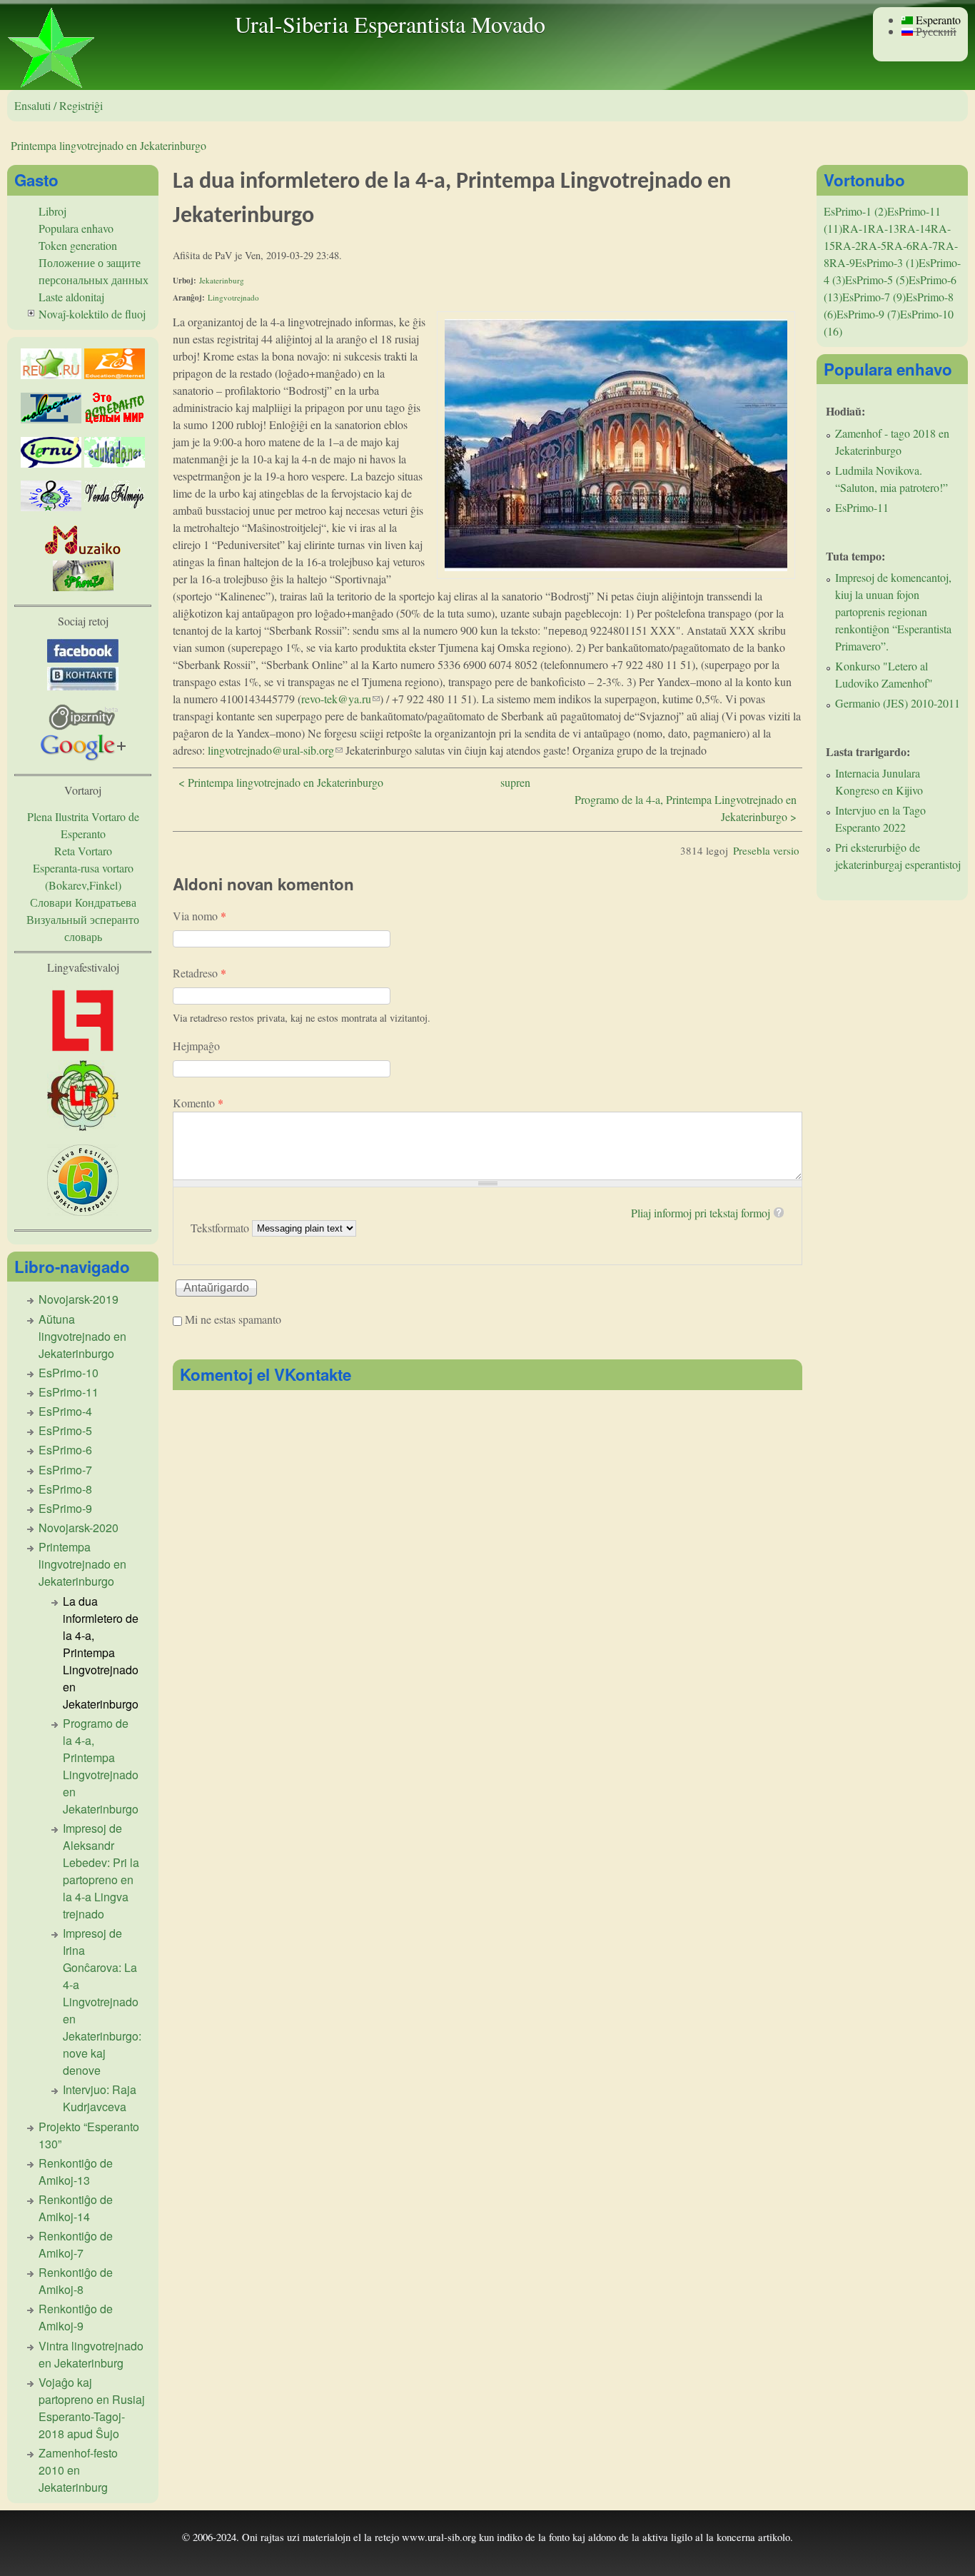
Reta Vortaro (83, 851)
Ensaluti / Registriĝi (59, 105)
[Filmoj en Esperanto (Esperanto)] (115, 507)
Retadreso (199, 973)
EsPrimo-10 (69, 1373)
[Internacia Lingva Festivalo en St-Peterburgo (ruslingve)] (83, 1211)
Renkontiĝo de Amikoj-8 (76, 2281)
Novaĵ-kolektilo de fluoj (92, 314)
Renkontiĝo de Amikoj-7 (76, 2244)
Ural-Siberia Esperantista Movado (390, 24)
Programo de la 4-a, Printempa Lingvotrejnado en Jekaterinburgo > (686, 808)
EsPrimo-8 (65, 1489)
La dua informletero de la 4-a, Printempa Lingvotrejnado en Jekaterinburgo (101, 1652)
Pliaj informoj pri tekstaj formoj (701, 1213)
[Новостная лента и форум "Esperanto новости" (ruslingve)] (51, 419)
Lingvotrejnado (233, 297)
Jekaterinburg (222, 280)
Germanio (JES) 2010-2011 (898, 703)
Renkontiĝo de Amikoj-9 (76, 2317)
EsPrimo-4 (65, 1411)
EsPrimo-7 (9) (874, 297)
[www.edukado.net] (115, 463)
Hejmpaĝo (196, 1046)
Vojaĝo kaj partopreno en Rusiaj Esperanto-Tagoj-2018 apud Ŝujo (92, 2408)
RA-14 (915, 228)
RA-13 (884, 228)
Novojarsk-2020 (79, 1528)
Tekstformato (221, 1227)
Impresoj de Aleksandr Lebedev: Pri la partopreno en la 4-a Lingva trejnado (101, 1871)
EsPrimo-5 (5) (877, 280)
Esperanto (937, 20)
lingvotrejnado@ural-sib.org (275, 750)
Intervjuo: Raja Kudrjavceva (100, 2098)
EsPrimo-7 (65, 1470)
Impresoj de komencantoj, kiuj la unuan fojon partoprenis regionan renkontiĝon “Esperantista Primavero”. (893, 612)
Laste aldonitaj (71, 297)
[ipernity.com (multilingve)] (83, 726)
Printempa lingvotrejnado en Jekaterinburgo (108, 145)
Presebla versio (766, 850)
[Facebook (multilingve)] (83, 658)
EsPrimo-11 (69, 1392)
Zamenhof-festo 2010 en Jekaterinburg (78, 2470)
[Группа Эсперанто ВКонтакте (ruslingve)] (83, 686)
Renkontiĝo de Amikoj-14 (76, 2208)
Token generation (78, 245)
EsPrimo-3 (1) (887, 262)
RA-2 (848, 245)
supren (515, 782)
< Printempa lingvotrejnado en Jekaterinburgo (281, 782)
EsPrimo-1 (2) (855, 211)
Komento (198, 1103)
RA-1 (855, 228)
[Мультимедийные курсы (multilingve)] (51, 463)
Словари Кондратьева (83, 902)
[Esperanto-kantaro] (51, 507)
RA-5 (874, 245)
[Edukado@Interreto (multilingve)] (115, 374)
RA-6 (899, 245)
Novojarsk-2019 (79, 1299)
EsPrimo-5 (65, 1430)
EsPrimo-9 (65, 1508)
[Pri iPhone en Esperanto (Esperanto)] (83, 587)
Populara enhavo (76, 228)
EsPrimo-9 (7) (868, 314)
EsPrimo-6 (65, 1450)
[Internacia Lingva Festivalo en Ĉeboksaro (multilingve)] (83, 1051)
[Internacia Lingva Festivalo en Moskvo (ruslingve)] (83, 1126)
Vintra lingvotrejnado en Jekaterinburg (91, 2354)
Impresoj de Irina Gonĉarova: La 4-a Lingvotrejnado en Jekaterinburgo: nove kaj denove (102, 2002)
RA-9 (842, 262)
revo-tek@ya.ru (340, 699)
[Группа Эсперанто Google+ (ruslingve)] (83, 756)
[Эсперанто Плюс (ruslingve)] (115, 419)
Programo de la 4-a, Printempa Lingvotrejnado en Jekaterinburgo (101, 1766)
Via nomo (199, 916)
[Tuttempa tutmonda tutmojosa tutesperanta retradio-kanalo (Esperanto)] (83, 552)
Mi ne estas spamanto (233, 1319)
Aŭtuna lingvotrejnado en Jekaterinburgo (82, 1336)
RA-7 (925, 245)
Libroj (52, 211)
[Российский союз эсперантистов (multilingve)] (51, 374)
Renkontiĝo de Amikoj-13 (76, 2172)
